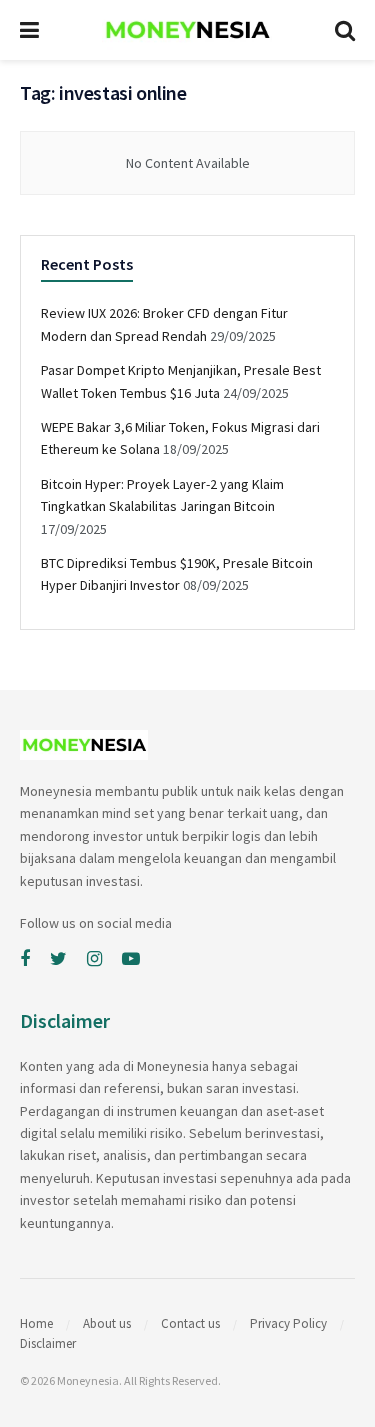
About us (107, 1323)
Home (36, 1323)
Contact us (190, 1323)
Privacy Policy (288, 1323)
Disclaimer (48, 1343)
